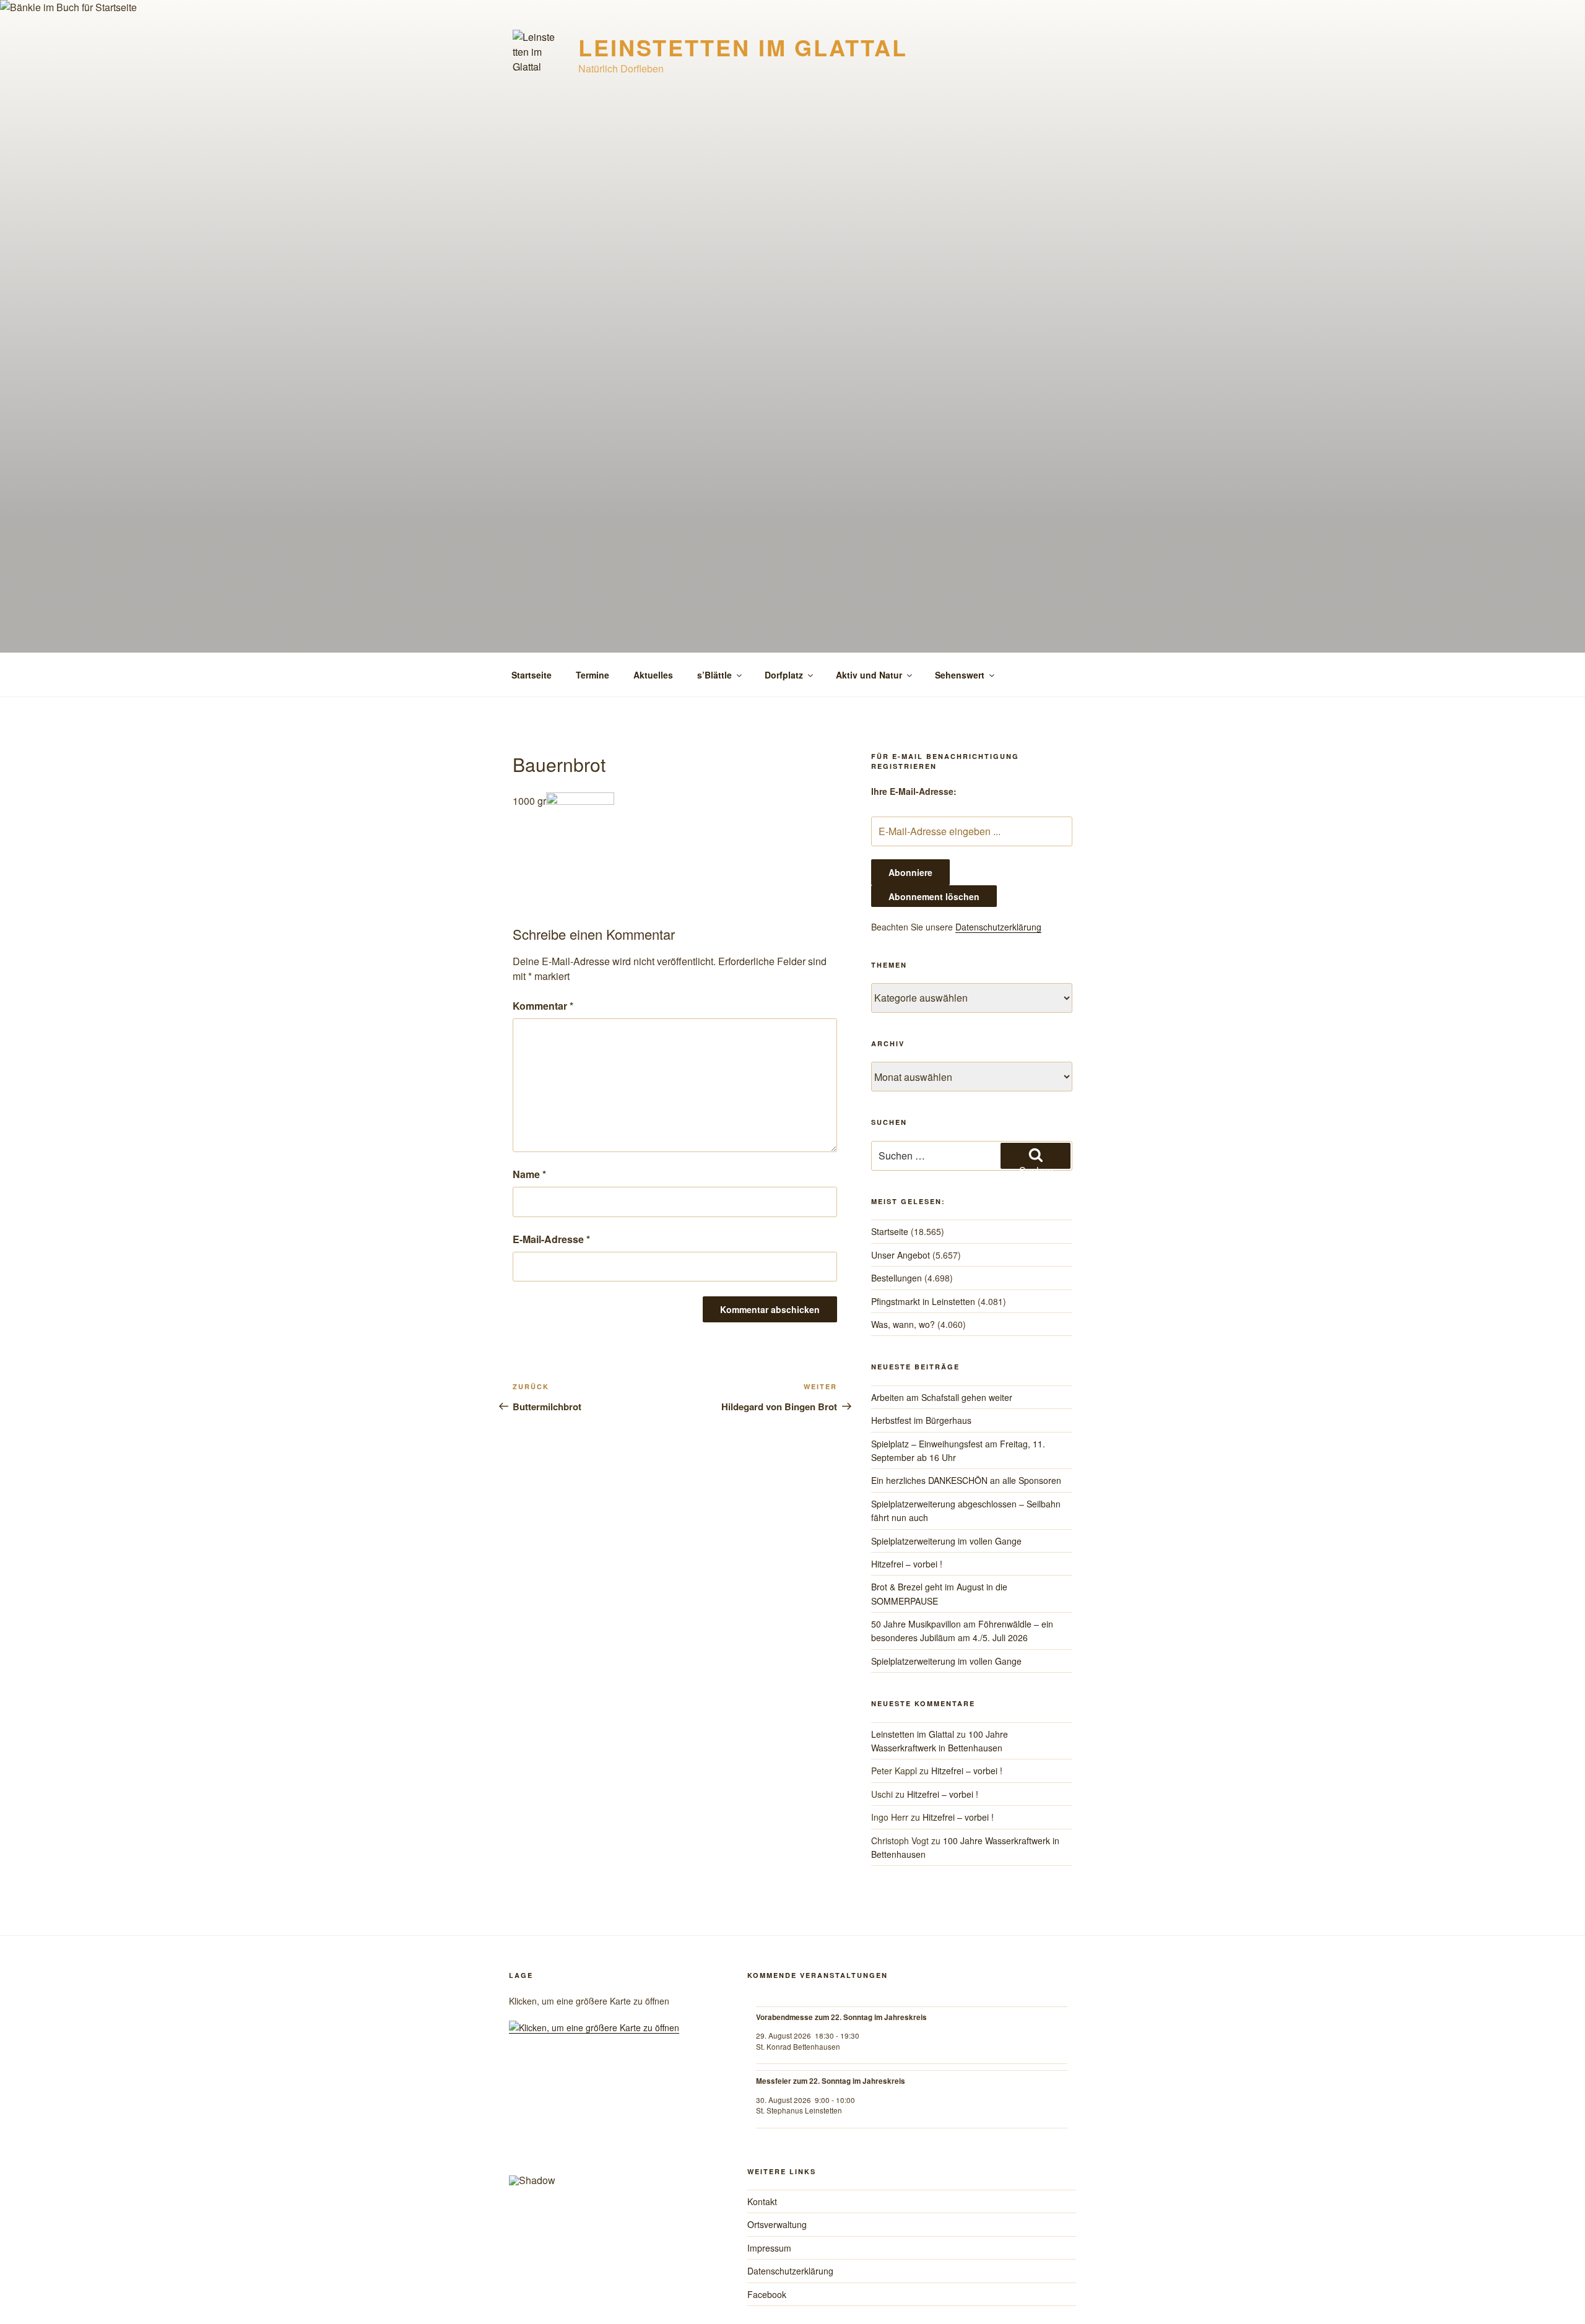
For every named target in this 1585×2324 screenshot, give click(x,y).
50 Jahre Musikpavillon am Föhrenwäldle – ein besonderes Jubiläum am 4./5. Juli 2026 (962, 1631)
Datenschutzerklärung (998, 927)
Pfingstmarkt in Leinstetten (923, 1301)
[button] (528, 2125)
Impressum (769, 2248)
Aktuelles (653, 675)
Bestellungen (897, 1278)
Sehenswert (960, 675)
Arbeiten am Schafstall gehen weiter (942, 1397)
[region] (611, 2130)
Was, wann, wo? (903, 1324)
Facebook (767, 2294)
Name (529, 1174)
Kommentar (543, 1006)
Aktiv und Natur (869, 675)
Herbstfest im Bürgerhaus (921, 1420)
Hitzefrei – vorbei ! (907, 1564)
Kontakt (762, 2201)
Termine (593, 675)
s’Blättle (714, 675)
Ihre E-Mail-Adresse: (914, 791)
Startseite (532, 675)
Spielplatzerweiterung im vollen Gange (946, 1541)
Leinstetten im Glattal (743, 47)
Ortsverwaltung (777, 2224)
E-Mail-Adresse (551, 1239)
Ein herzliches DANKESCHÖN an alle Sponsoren (966, 1480)
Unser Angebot (901, 1255)
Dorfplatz (784, 675)
